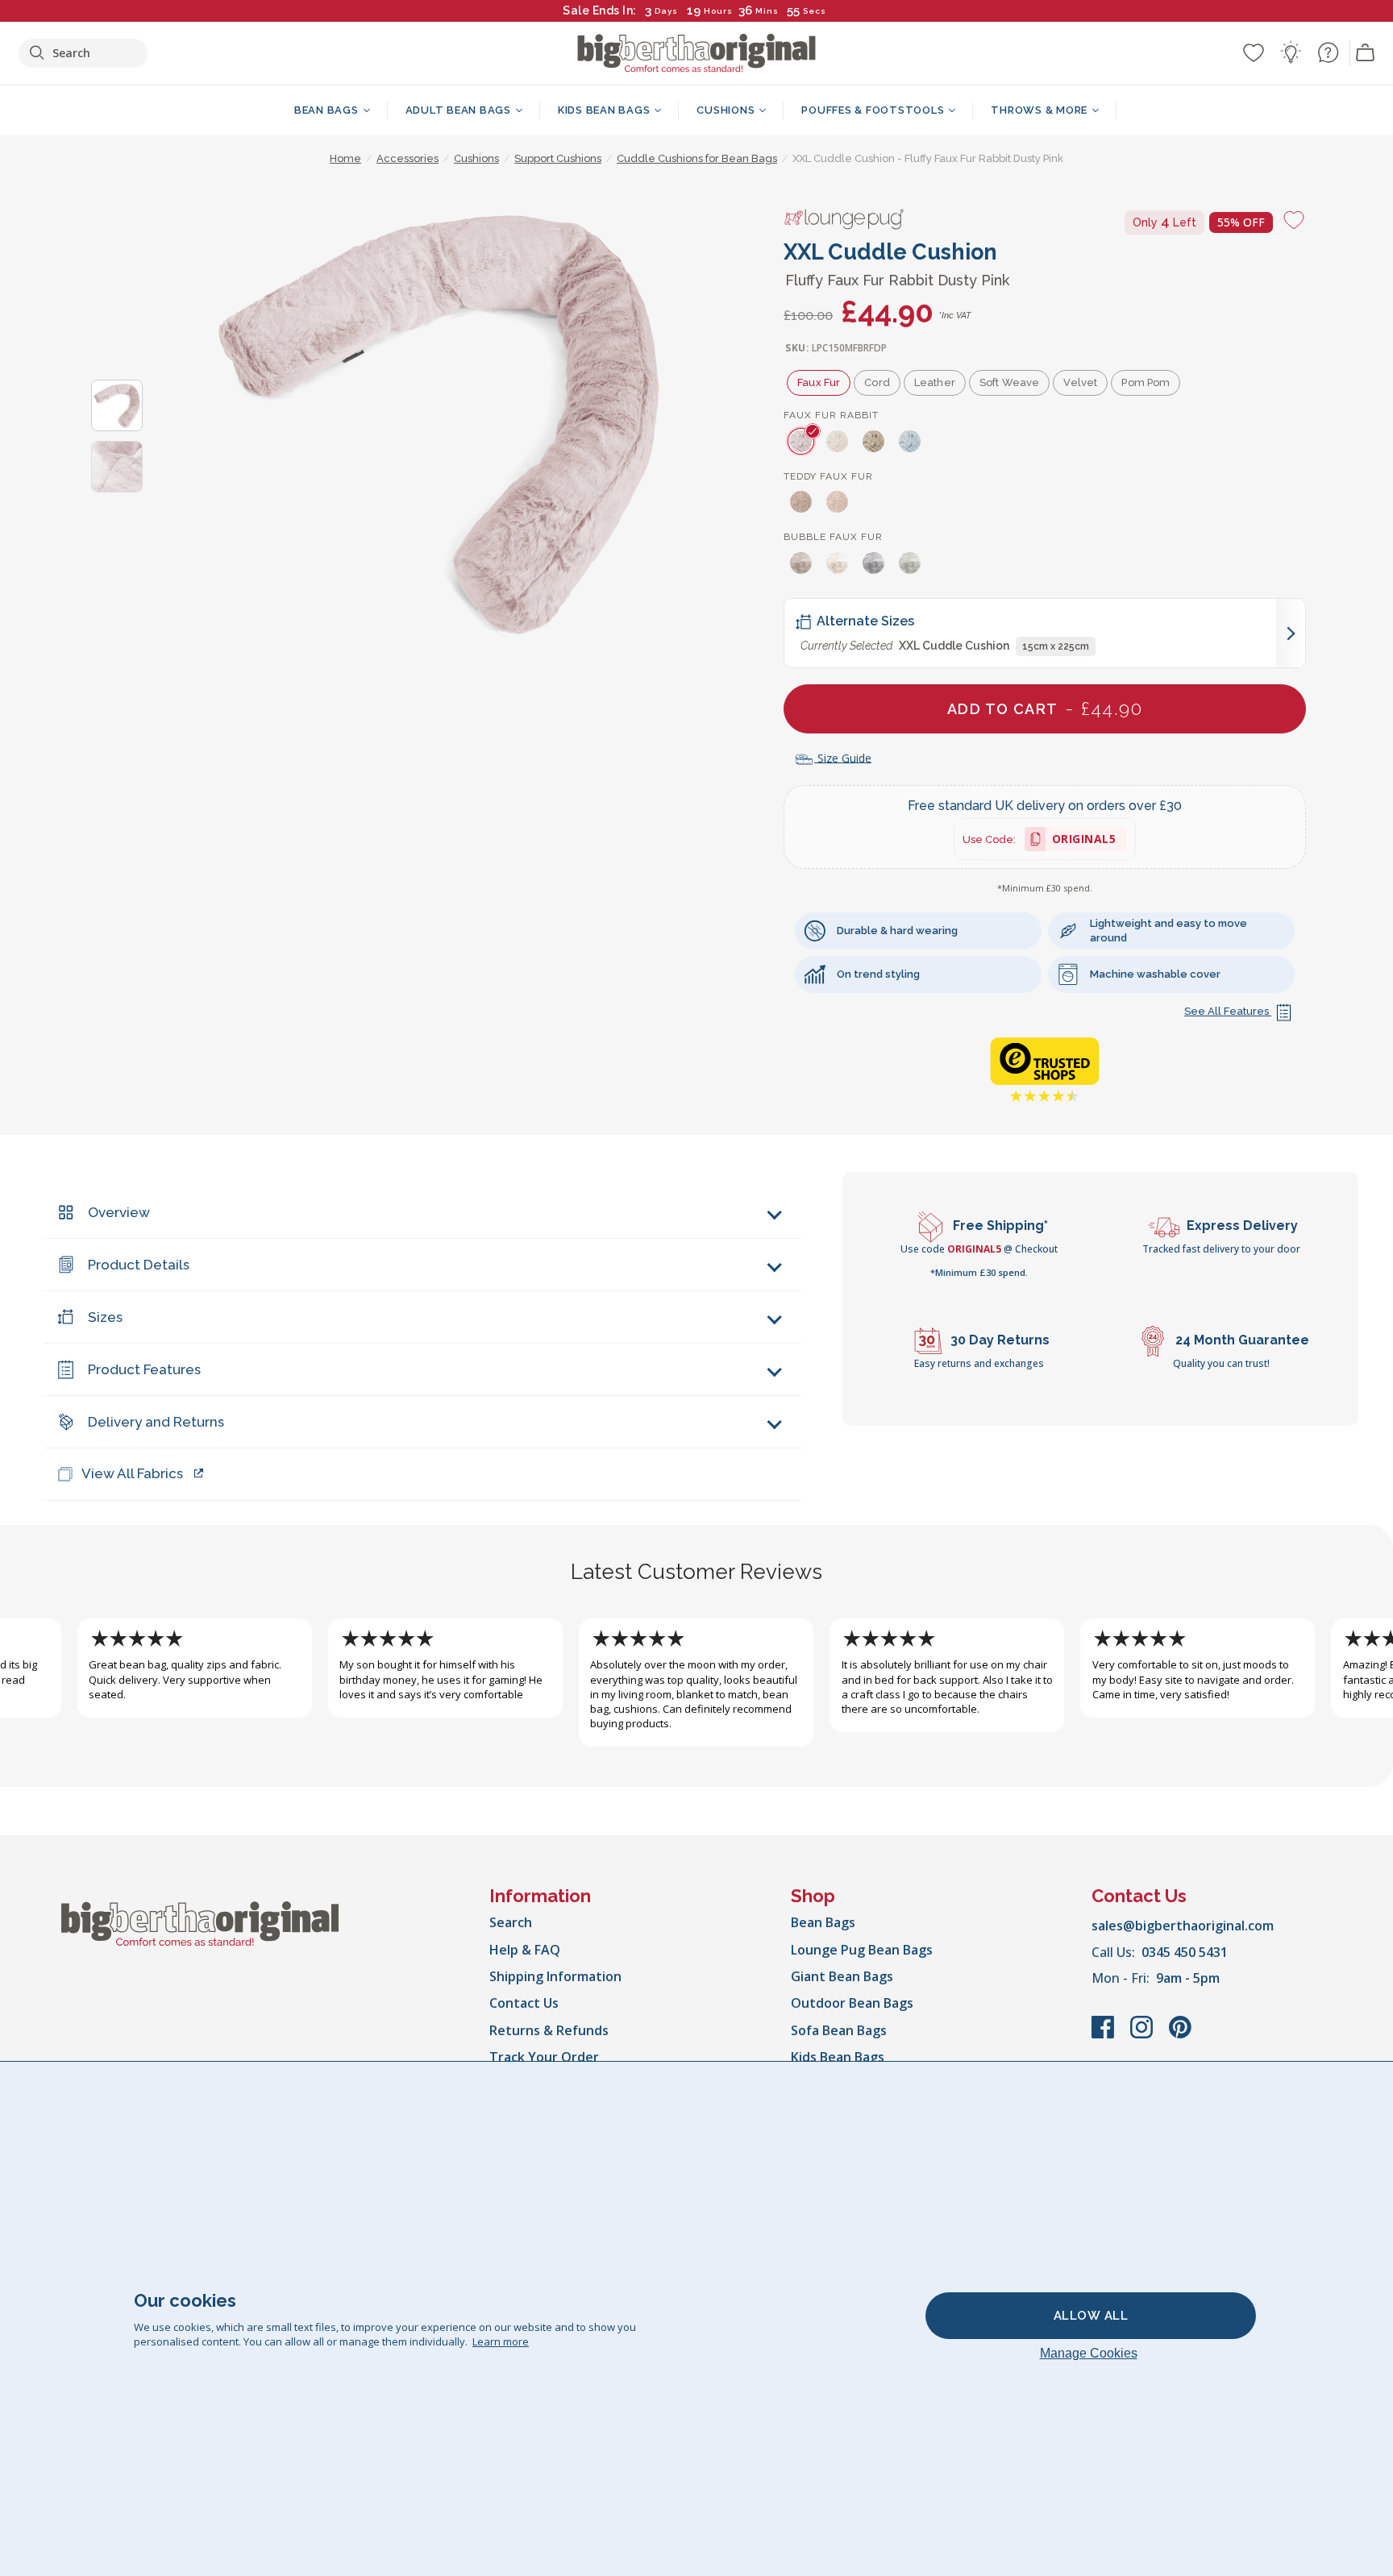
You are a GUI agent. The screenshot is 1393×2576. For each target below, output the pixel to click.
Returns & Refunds (549, 2030)
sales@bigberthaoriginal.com (1183, 1926)
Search (511, 1922)
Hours (718, 11)
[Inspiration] (1291, 52)
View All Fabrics (132, 1473)
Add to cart (1045, 708)
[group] (802, 441)
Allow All (1091, 2316)
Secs (815, 11)
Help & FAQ (525, 1950)
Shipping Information (555, 1976)
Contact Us (524, 2003)
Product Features (144, 1369)
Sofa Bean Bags (839, 2030)
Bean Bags (823, 1922)
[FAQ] (1328, 52)
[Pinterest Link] (1180, 2035)
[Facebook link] (1104, 2035)
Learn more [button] (501, 2341)
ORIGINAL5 (1084, 841)
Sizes (105, 1317)
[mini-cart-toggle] (1366, 53)
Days (666, 11)
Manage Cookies (1089, 2353)
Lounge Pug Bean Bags (862, 1950)
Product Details (139, 1265)
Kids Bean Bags (838, 2057)
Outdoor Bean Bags (852, 2003)
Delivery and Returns (156, 1422)
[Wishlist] (1254, 52)
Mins (767, 11)
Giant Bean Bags (842, 1976)
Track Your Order (544, 2057)
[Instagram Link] (1143, 2035)
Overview (119, 1212)
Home (345, 158)
